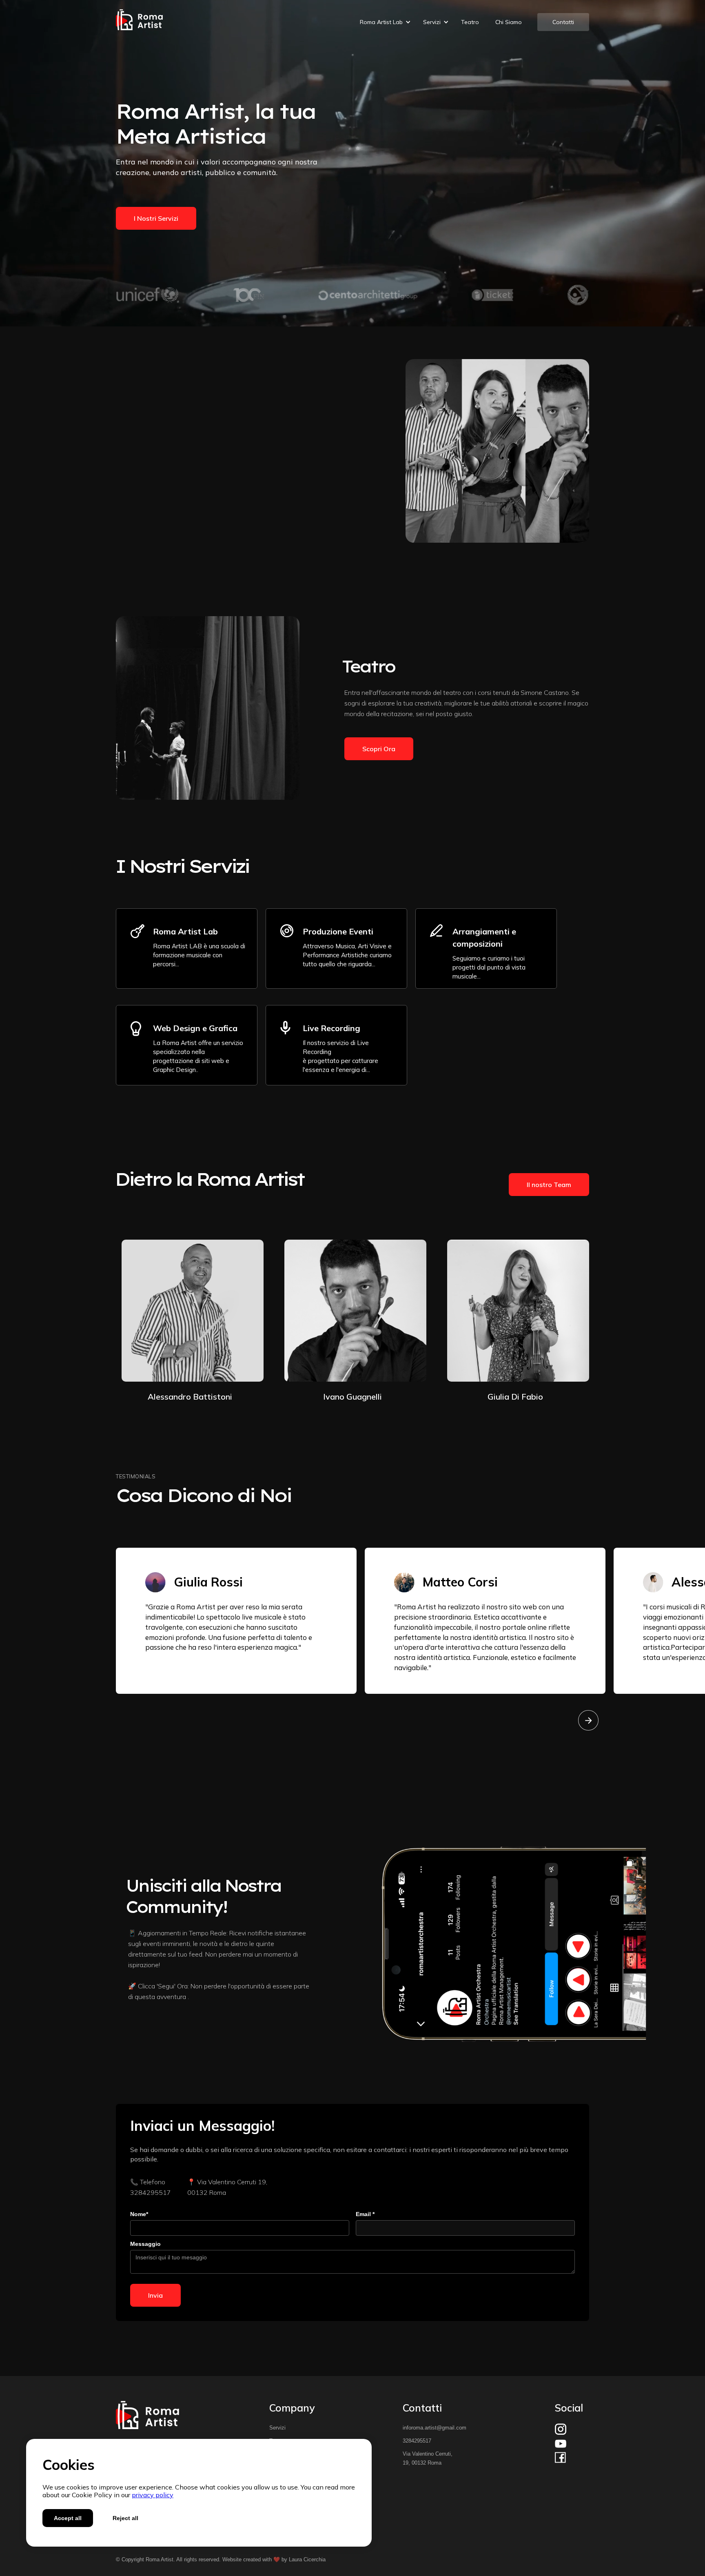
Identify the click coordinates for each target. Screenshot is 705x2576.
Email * (365, 2214)
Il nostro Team (549, 1185)
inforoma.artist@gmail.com (435, 2428)
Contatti (563, 22)
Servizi (277, 2428)
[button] (381, 22)
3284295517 (417, 2441)
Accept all (68, 2518)
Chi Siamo (509, 22)
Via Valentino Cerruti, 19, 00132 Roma (428, 2458)
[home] (140, 22)
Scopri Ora (150, 497)
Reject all (125, 2518)
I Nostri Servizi (156, 218)
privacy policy (153, 2495)
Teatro (470, 22)
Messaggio (145, 2244)
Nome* (139, 2214)
